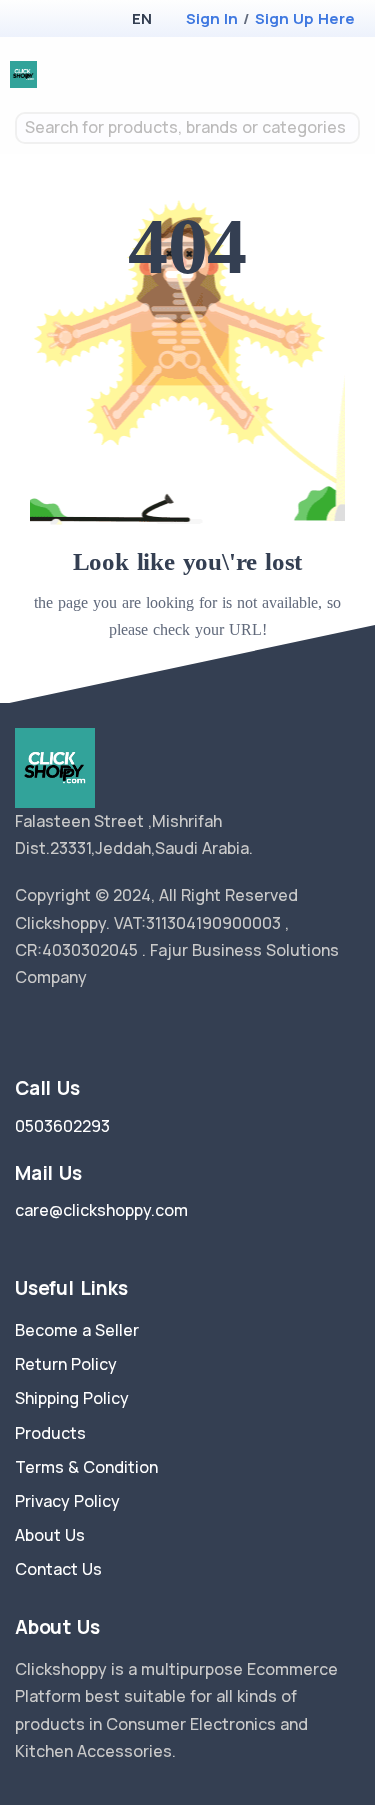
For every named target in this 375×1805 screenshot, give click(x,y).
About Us (50, 1535)
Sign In (212, 18)
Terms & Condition (86, 1467)
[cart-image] (320, 74)
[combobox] (187, 128)
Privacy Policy (67, 1501)
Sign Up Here (305, 18)
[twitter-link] (23, 1028)
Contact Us (58, 1569)
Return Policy (66, 1364)
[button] (141, 18)
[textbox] (187, 127)
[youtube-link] (113, 1028)
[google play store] (65, 20)
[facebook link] (53, 1028)
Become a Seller (77, 1330)
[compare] (288, 74)
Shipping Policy (72, 1398)
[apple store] (30, 20)
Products (50, 1433)
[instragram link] (83, 1028)
